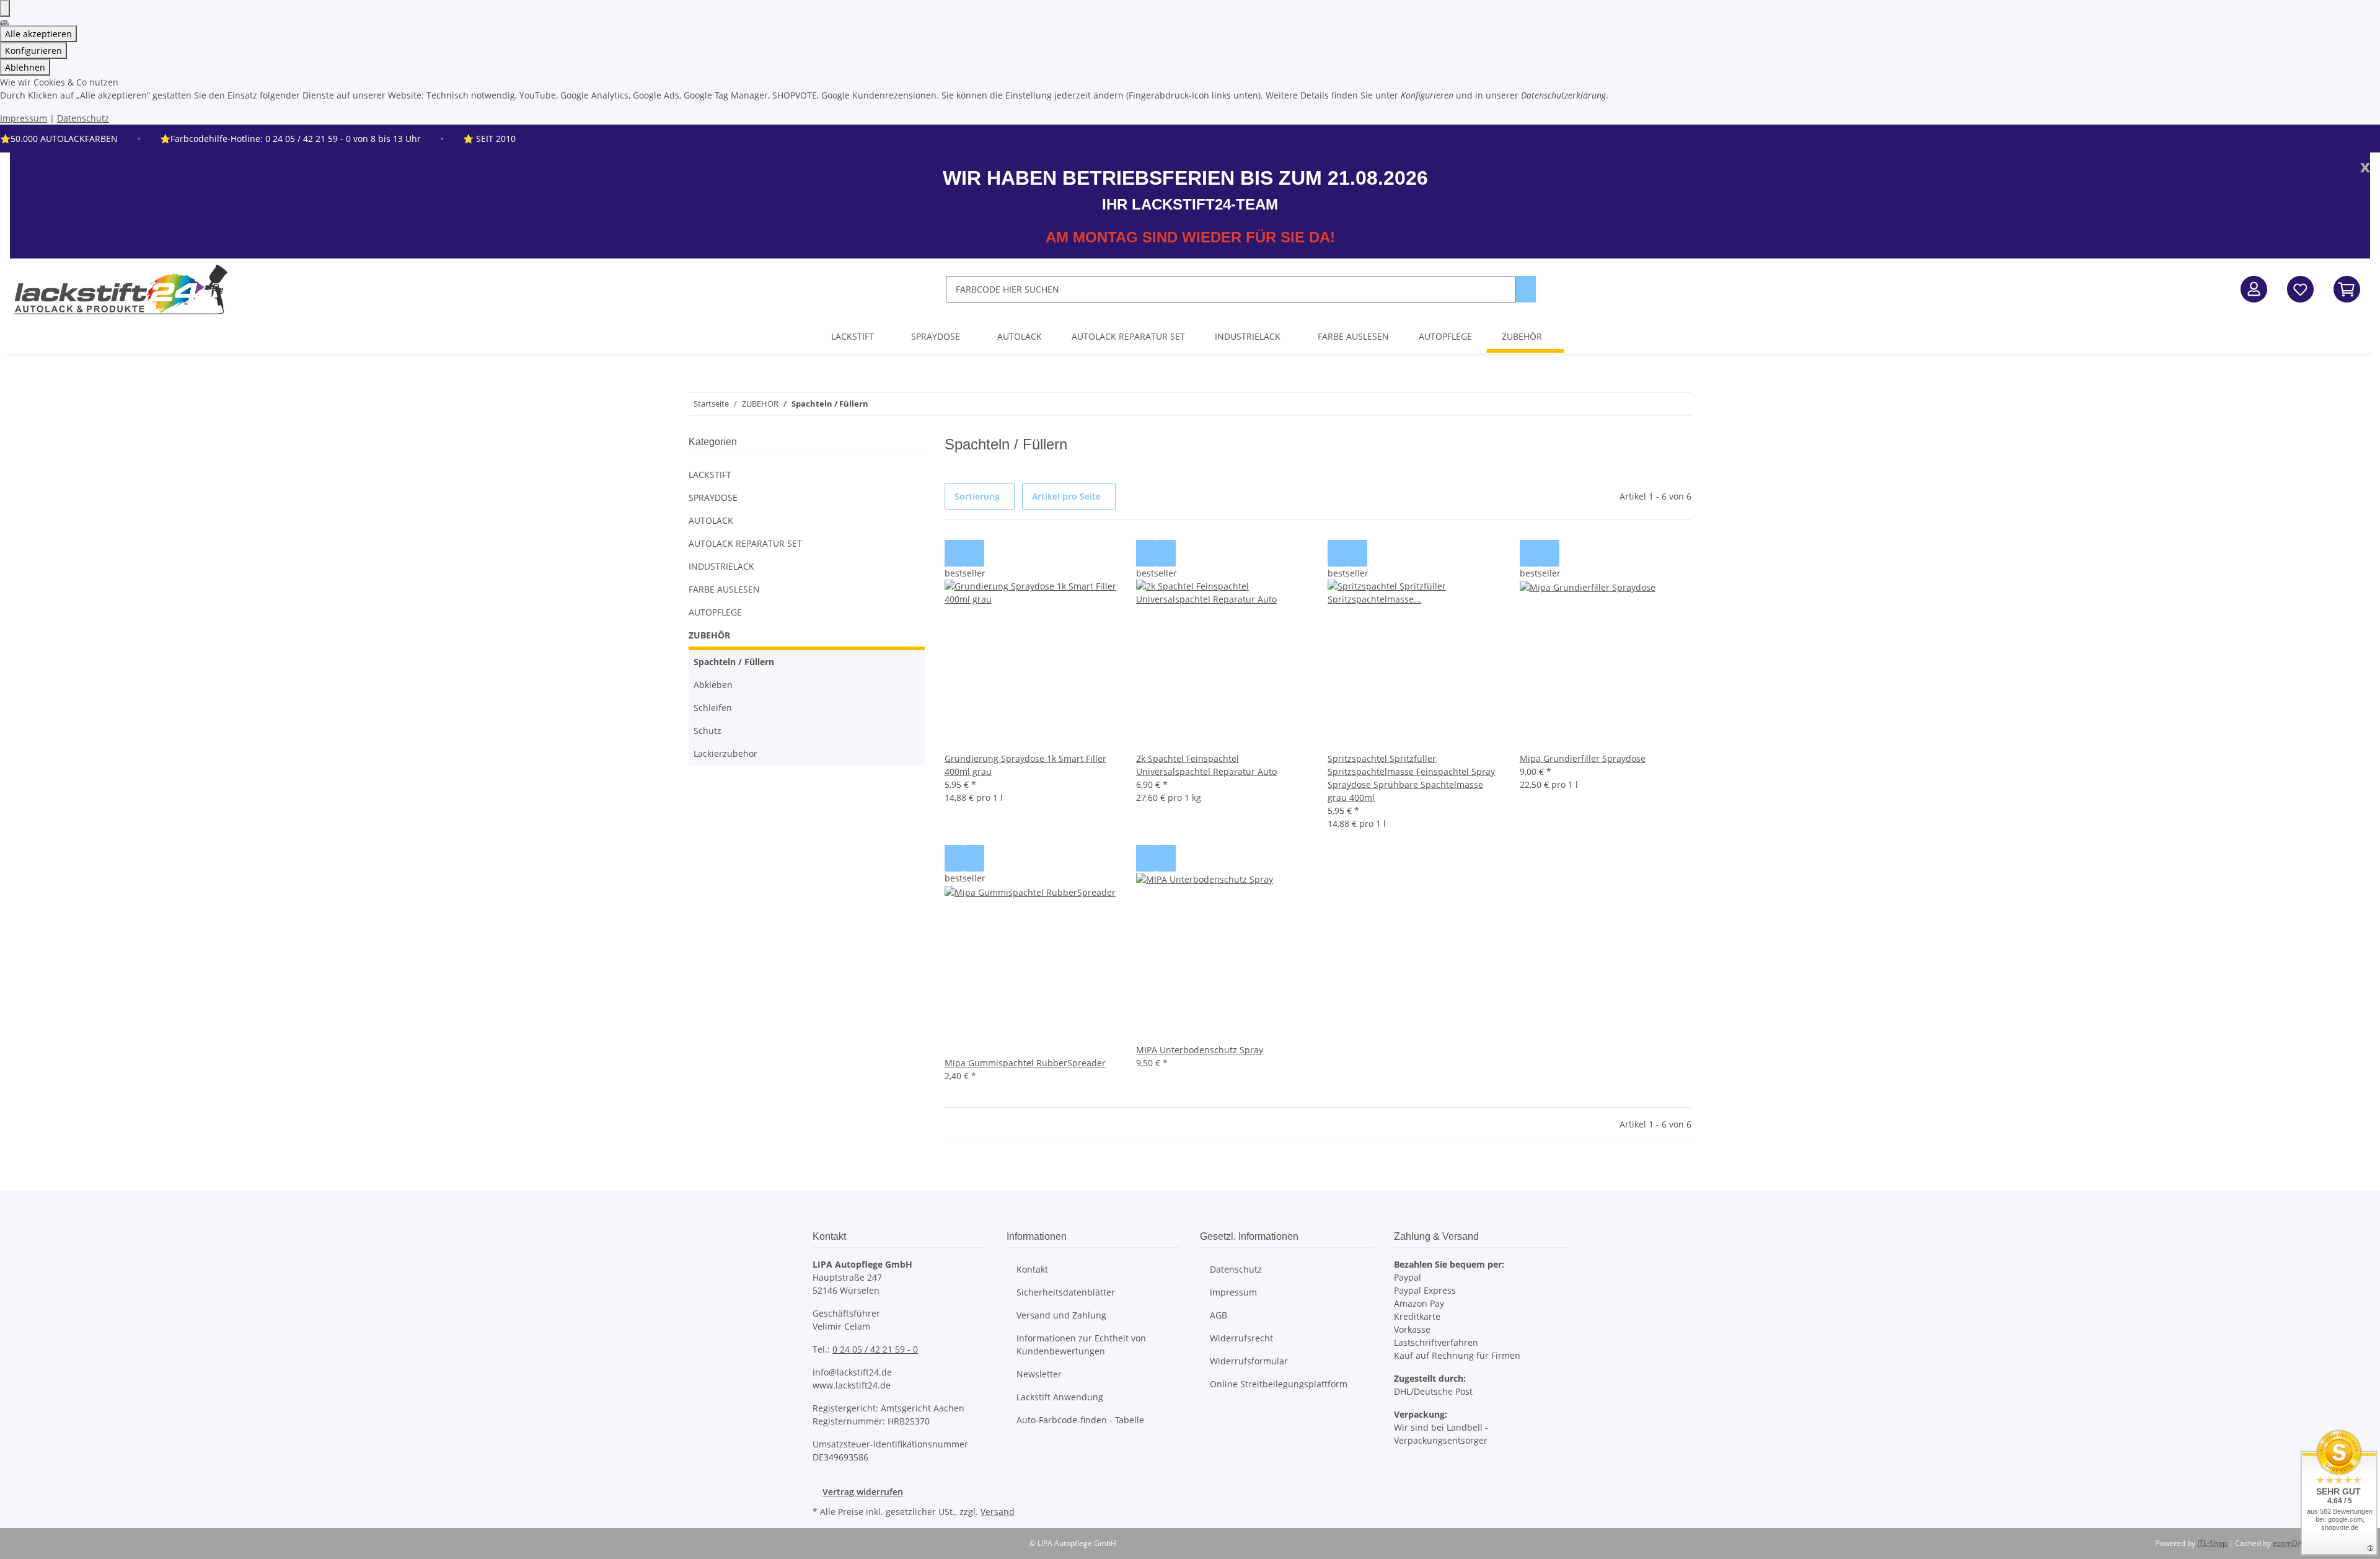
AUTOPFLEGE (715, 612)
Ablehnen (25, 67)
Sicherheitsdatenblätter (1066, 1292)
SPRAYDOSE (713, 497)
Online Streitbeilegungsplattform (1279, 1384)
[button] (2254, 289)
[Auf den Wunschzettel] (974, 553)
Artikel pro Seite (1066, 496)
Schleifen (713, 708)
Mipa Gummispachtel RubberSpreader (1025, 1063)
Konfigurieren (33, 51)
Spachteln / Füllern (734, 662)
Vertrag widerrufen (863, 1492)
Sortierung (977, 496)
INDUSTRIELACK (721, 566)
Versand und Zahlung (1061, 1315)
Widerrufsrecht (1241, 1338)
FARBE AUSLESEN (724, 589)
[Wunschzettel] (2300, 289)
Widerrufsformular (1249, 1361)
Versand (998, 1512)
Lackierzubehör (725, 753)
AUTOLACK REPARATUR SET (745, 543)
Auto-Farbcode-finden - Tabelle (1080, 1420)
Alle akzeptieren (38, 34)
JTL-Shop (2213, 1543)
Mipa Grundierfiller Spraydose (1583, 758)
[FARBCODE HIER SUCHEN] (1526, 289)
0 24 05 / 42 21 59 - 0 (875, 1349)
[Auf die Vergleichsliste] (954, 553)
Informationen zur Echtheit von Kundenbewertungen (1081, 1345)
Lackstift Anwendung (1060, 1397)
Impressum (24, 118)
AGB (1219, 1315)
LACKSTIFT (710, 475)
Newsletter (1039, 1374)
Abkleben (713, 685)
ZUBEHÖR (709, 635)
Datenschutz (83, 118)
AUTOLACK (711, 520)
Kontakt (1032, 1269)
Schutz (707, 731)
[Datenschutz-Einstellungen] (5, 8)
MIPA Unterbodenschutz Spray (1200, 1050)
